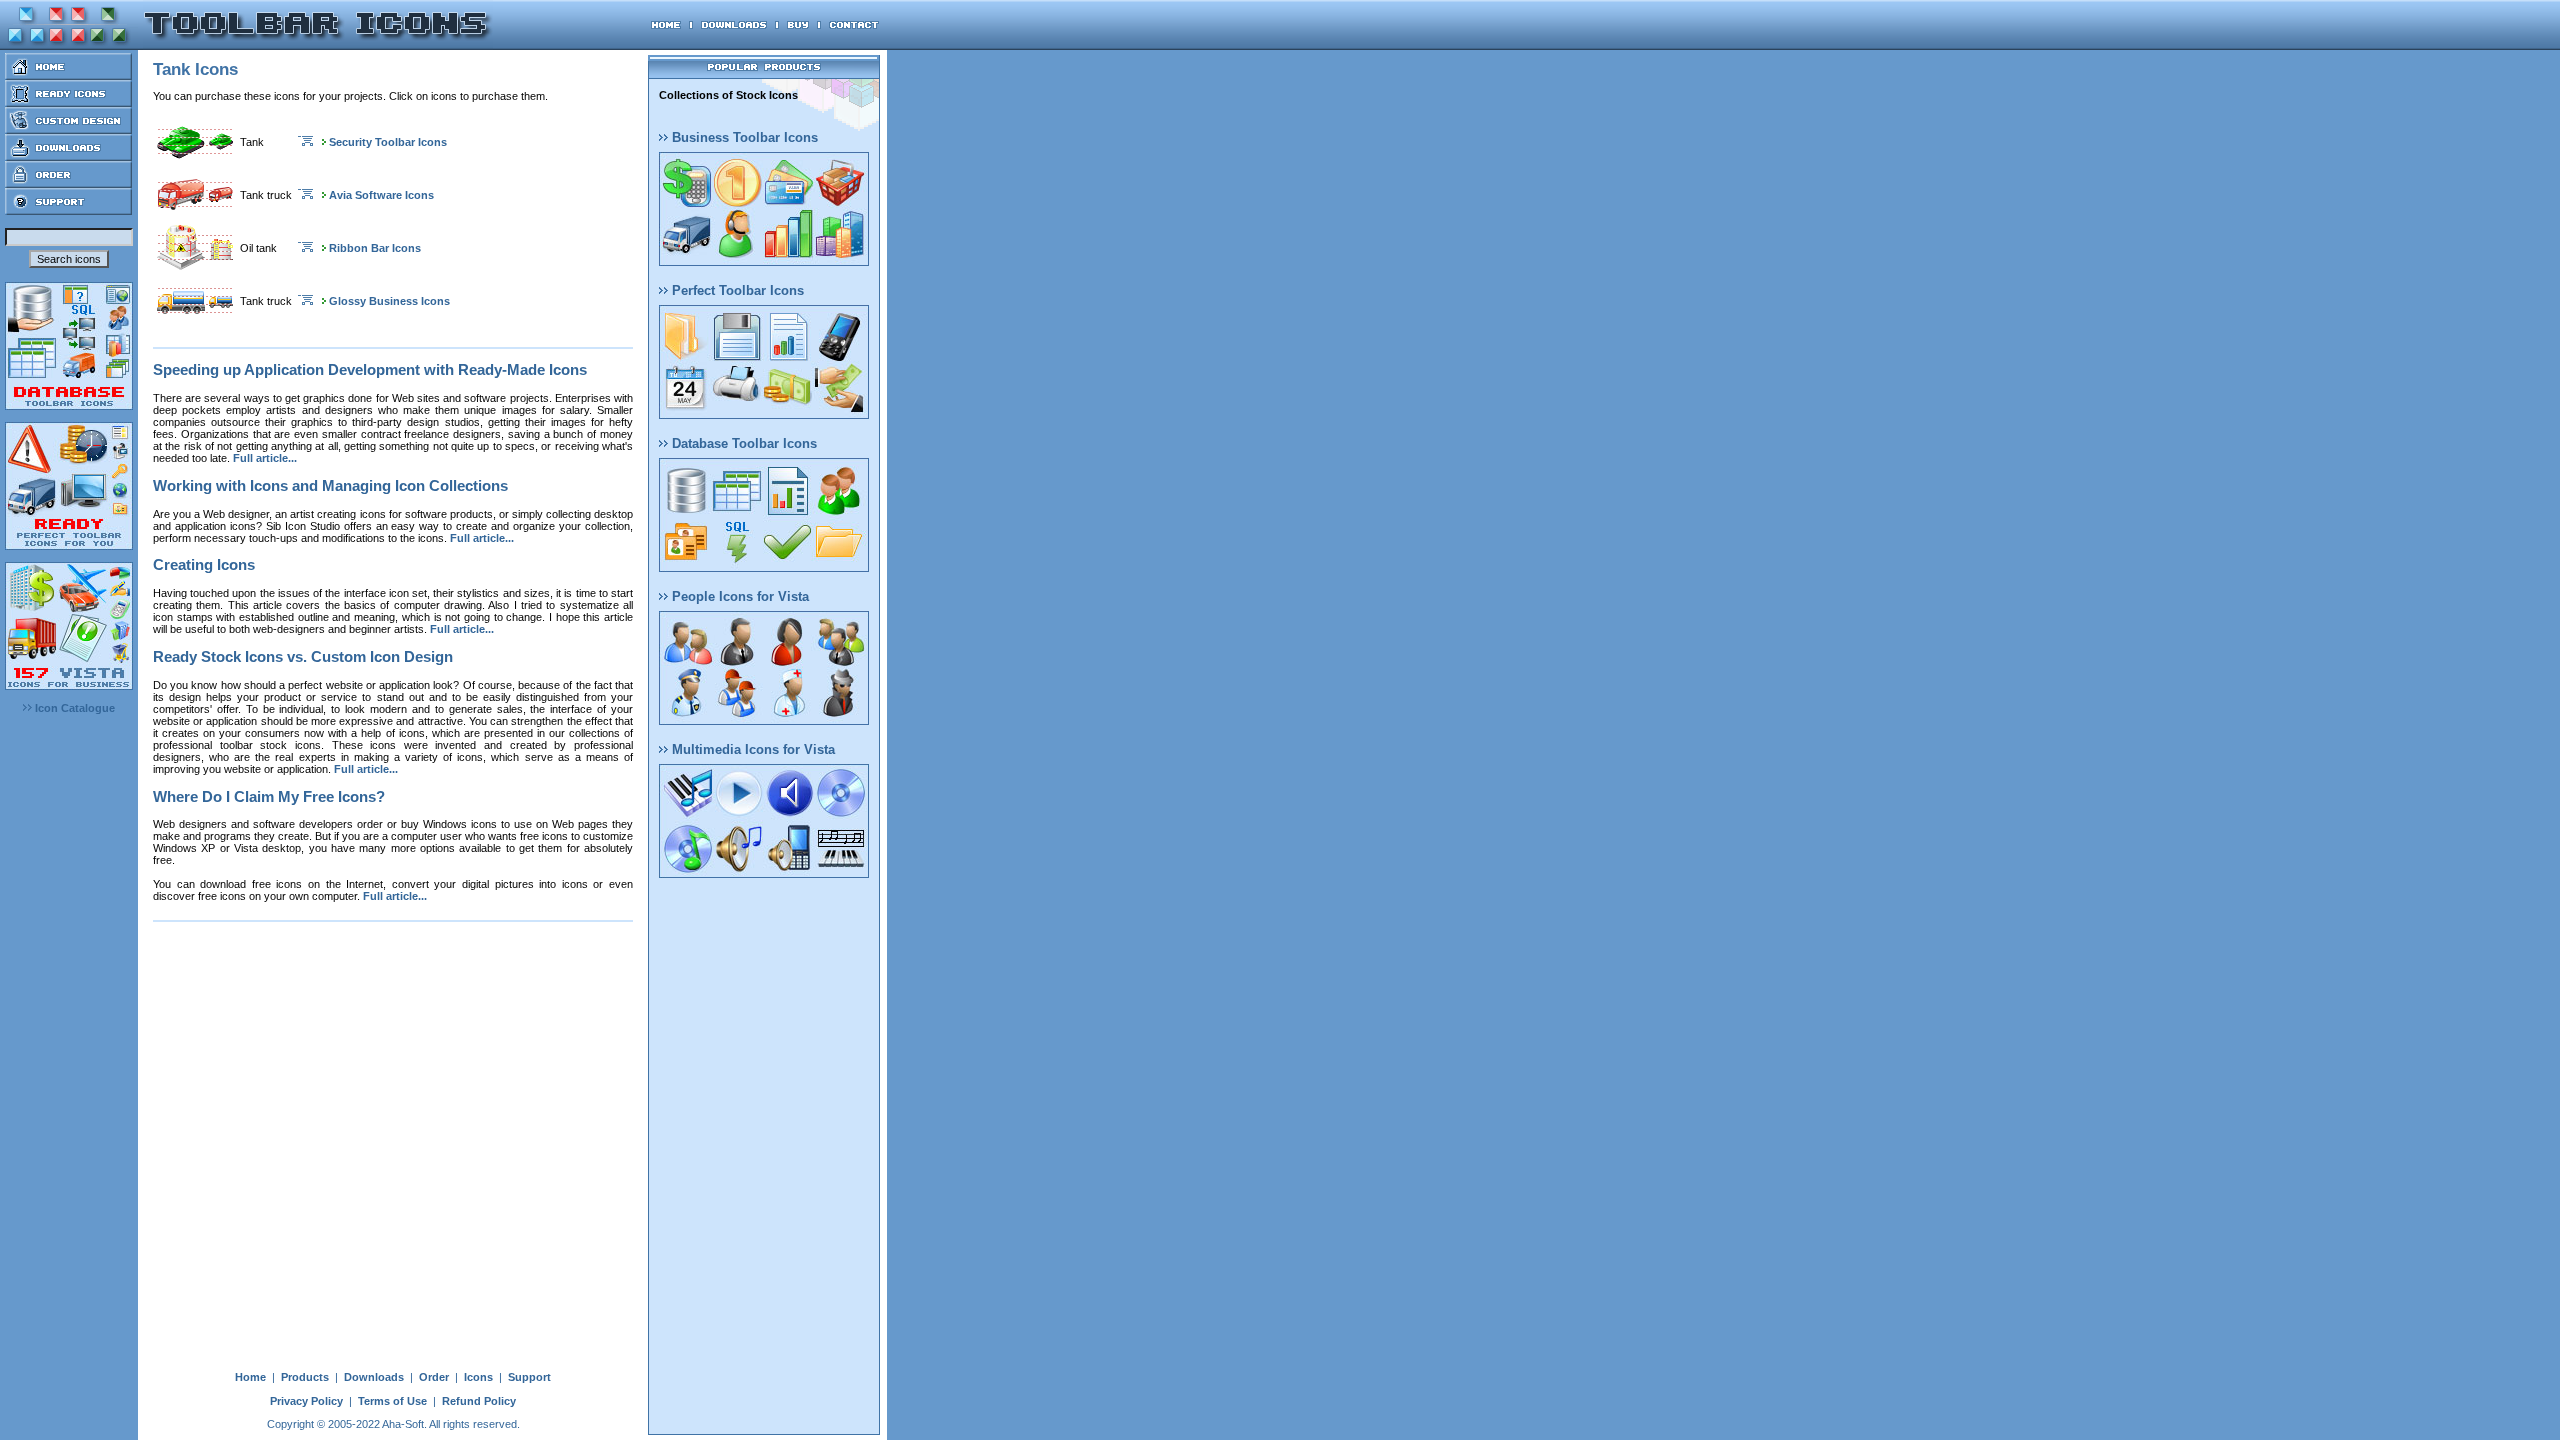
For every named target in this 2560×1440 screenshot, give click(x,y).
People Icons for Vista (738, 596)
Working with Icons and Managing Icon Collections (330, 485)
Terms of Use (392, 1401)
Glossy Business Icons (389, 301)
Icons (478, 1377)
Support (529, 1377)
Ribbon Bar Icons (375, 248)
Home (250, 1377)
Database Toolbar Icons (742, 443)
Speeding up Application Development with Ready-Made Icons (370, 369)
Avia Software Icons (381, 195)
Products (305, 1377)
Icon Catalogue (73, 708)
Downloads (374, 1377)
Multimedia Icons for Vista (751, 749)
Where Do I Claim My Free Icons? (269, 796)
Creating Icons (204, 564)
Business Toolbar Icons (743, 137)
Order (434, 1377)
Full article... (265, 458)
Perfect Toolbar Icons (736, 290)
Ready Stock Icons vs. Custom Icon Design (303, 656)
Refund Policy (479, 1401)
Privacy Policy (306, 1401)
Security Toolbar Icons (388, 142)
